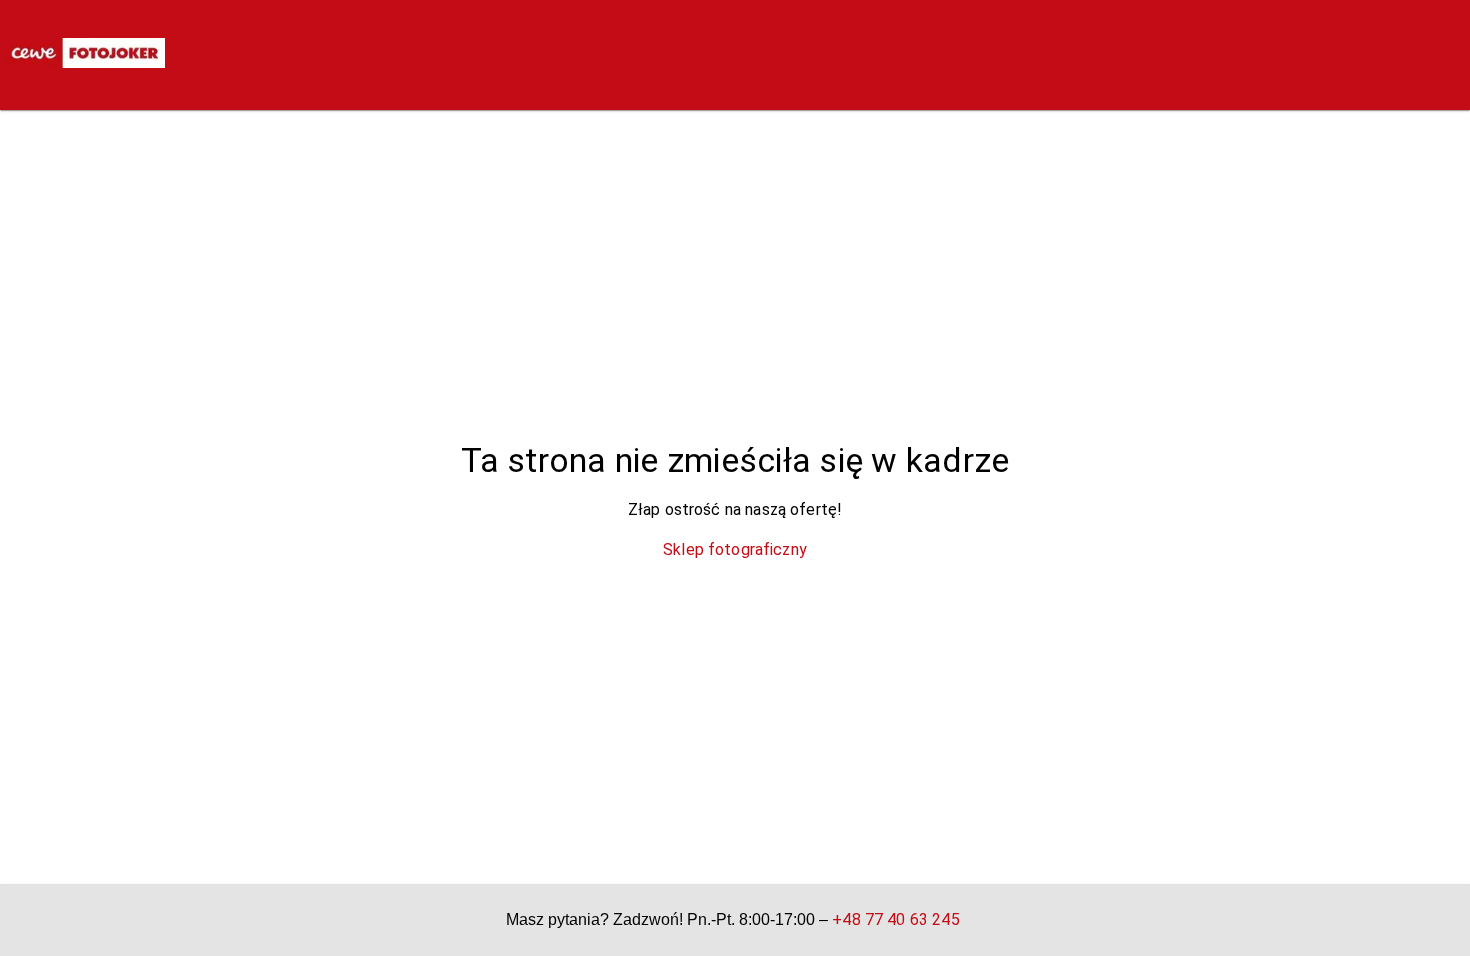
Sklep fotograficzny (735, 549)
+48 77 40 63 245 (895, 919)
